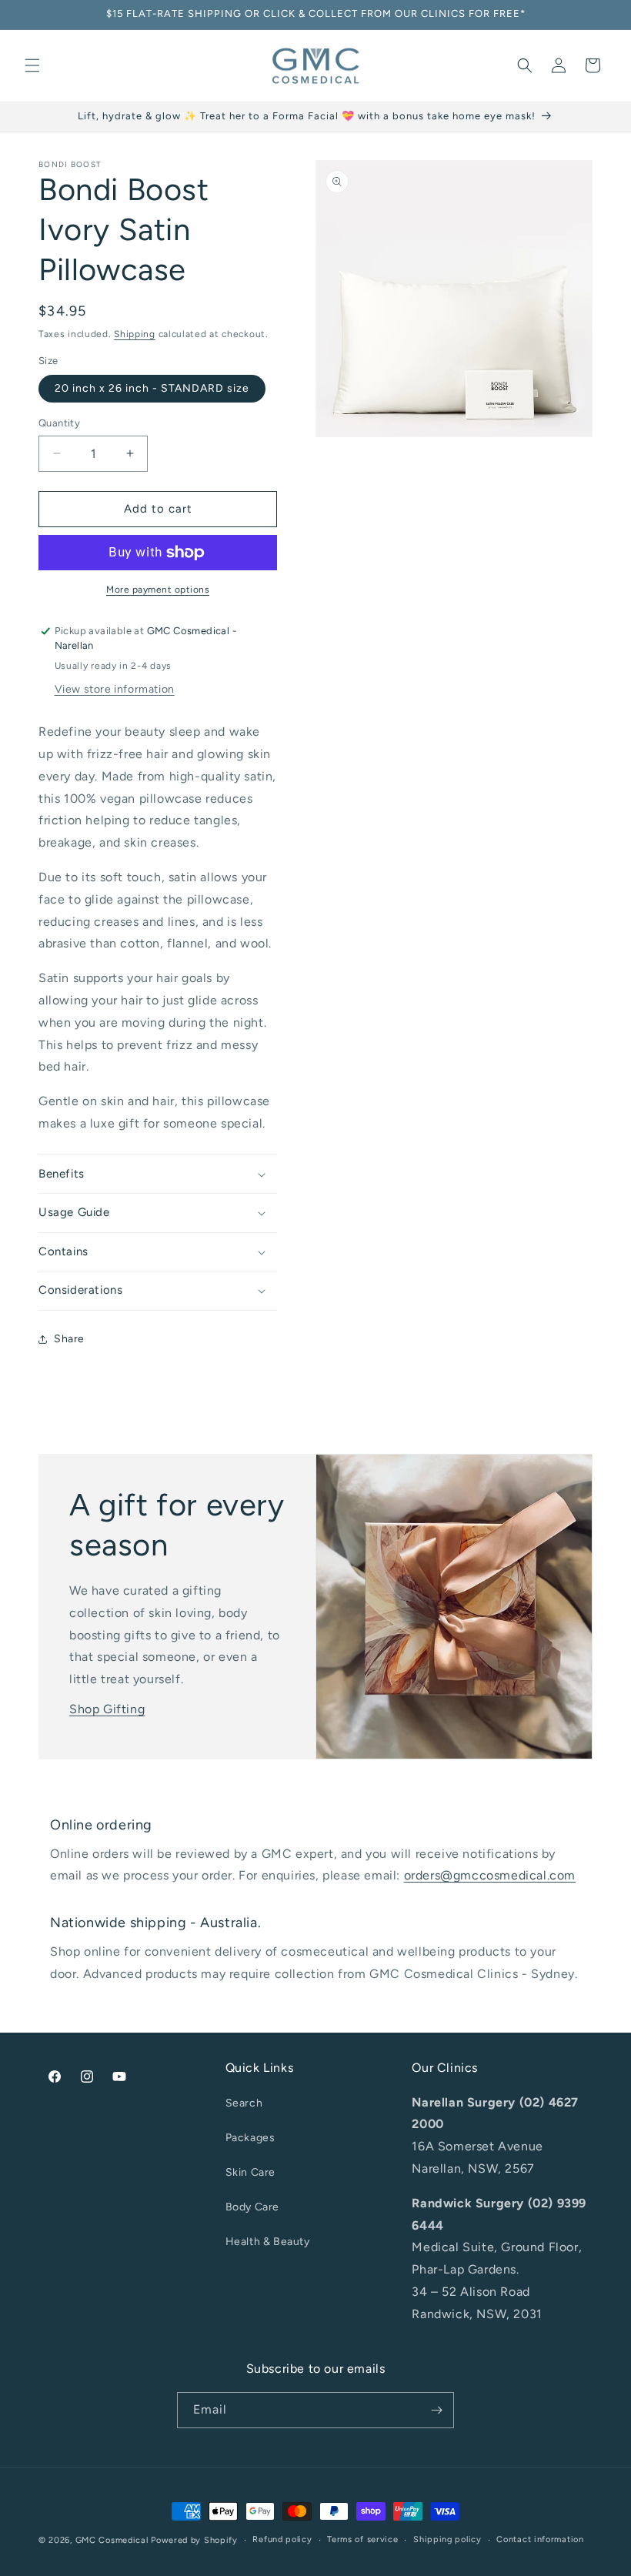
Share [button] (69, 1339)
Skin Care (250, 2172)
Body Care (252, 2207)
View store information (115, 689)
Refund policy (282, 2539)
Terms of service (362, 2539)
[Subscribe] (436, 2410)
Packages (250, 2138)
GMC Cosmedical (112, 2540)
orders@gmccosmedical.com (490, 1875)
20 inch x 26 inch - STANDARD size (152, 388)
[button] (32, 65)
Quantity (59, 423)
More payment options (158, 590)
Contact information (540, 2539)
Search (244, 2103)
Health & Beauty (268, 2242)
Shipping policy (447, 2539)
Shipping (135, 334)
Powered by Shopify (194, 2540)
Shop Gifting (107, 1709)
